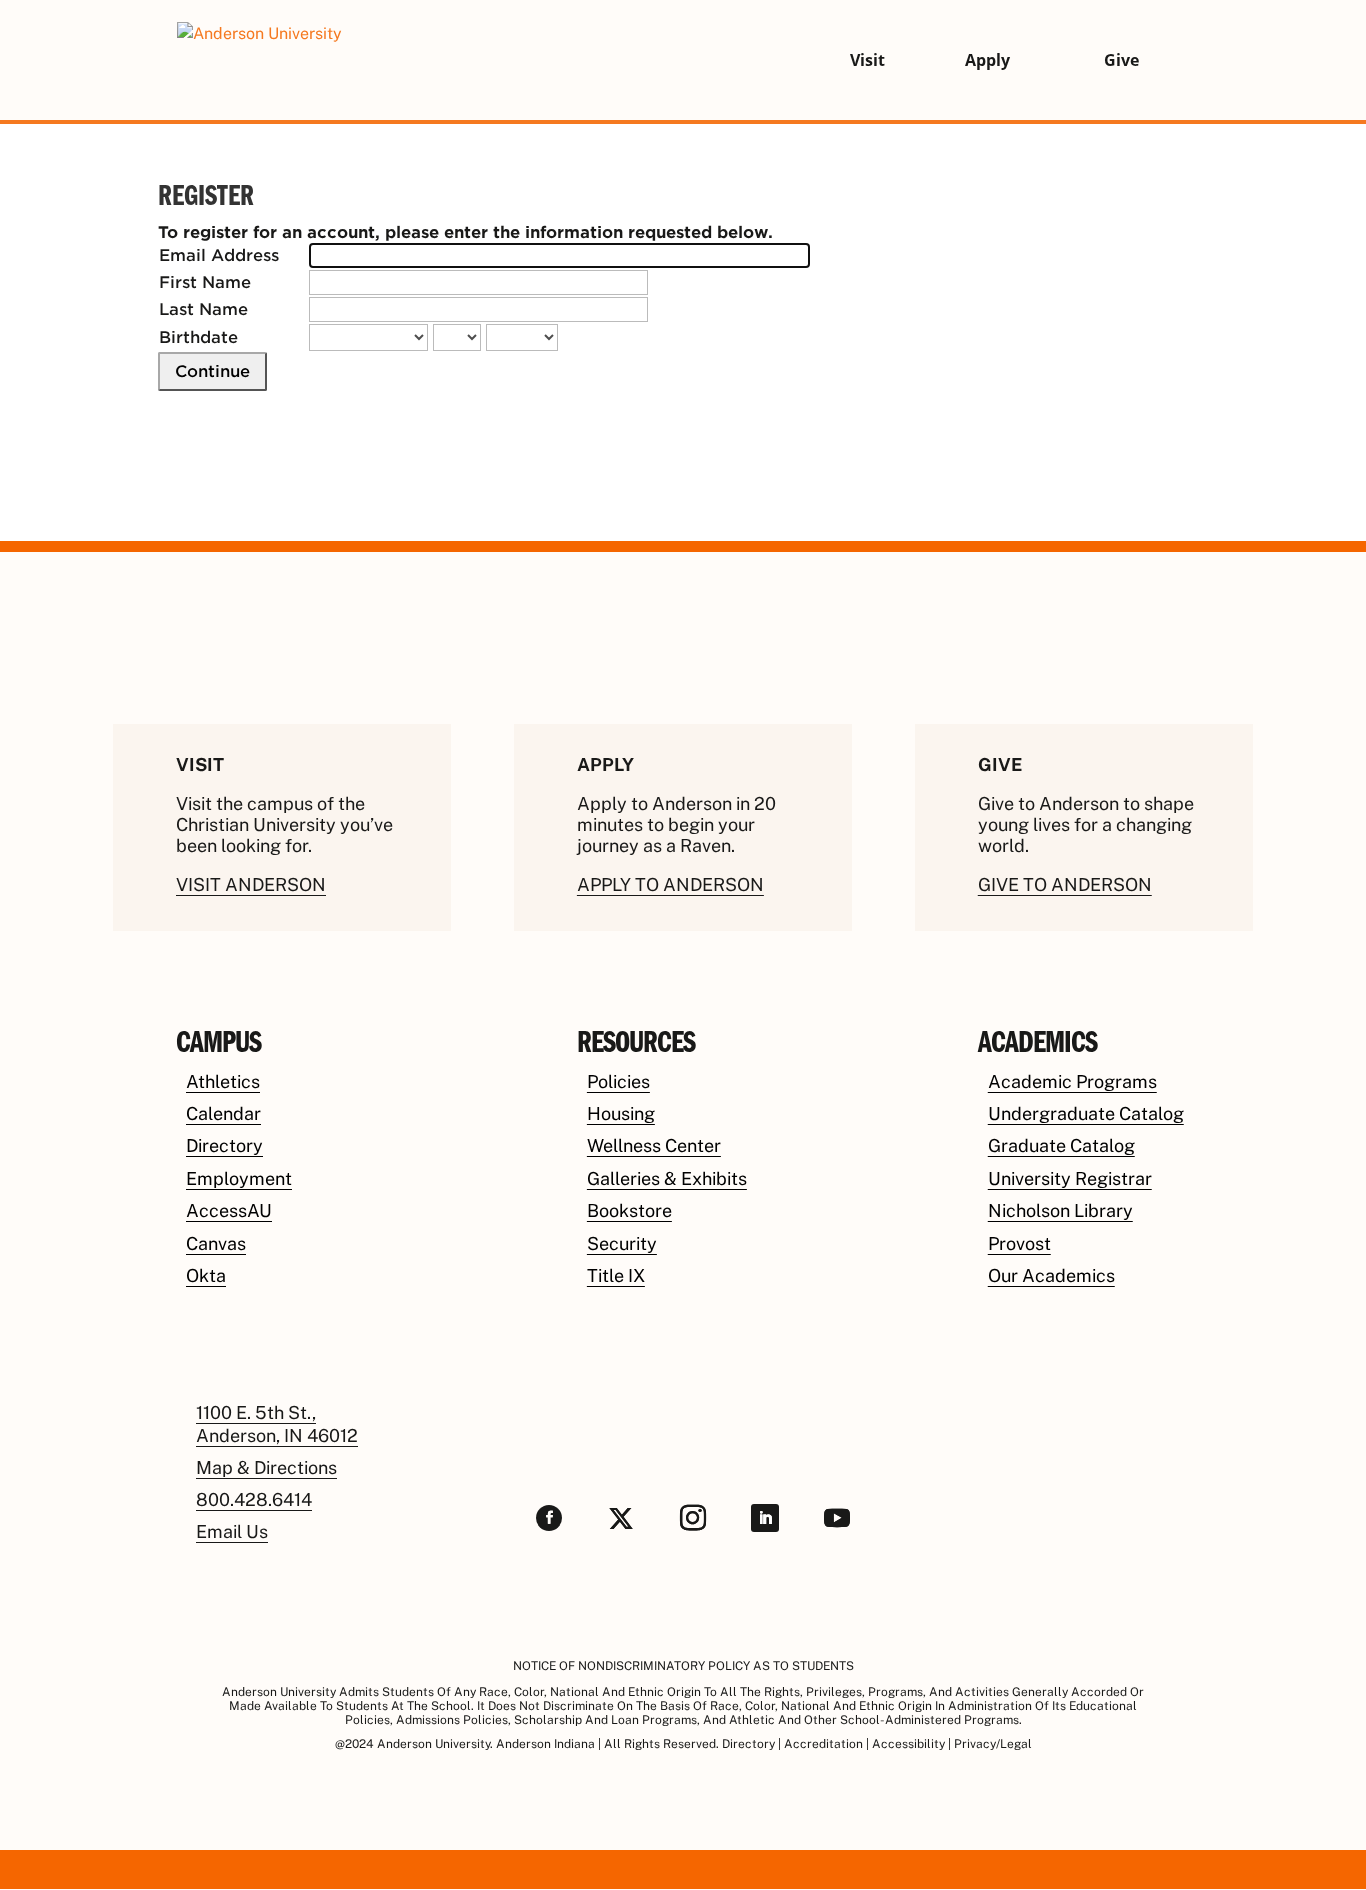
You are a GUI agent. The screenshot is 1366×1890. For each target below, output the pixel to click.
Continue (212, 371)
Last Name (203, 309)
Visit (867, 60)
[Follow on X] (621, 1518)
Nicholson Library (1060, 1210)
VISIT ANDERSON (251, 884)
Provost (1019, 1243)
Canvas (216, 1243)
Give (1121, 60)
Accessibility (908, 1744)
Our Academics (1051, 1275)
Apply (987, 60)
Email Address (219, 255)
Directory (224, 1145)
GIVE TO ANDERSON (1065, 884)
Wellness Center (654, 1145)
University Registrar (1070, 1178)
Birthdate (198, 337)
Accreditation (823, 1744)
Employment (239, 1178)
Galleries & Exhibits (667, 1178)
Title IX (616, 1275)
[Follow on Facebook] (549, 1518)
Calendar (223, 1113)
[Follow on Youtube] (837, 1518)
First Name (205, 282)
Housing (621, 1113)
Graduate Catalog (1061, 1145)
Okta (206, 1275)
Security (622, 1243)
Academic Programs (1072, 1081)
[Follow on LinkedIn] (765, 1518)
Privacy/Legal (993, 1744)
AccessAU (229, 1210)
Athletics (223, 1081)
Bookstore (629, 1210)
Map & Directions (266, 1467)
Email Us (232, 1531)
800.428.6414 (254, 1499)
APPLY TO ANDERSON (670, 884)
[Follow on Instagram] (693, 1518)
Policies (618, 1081)
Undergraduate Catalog (1086, 1113)
